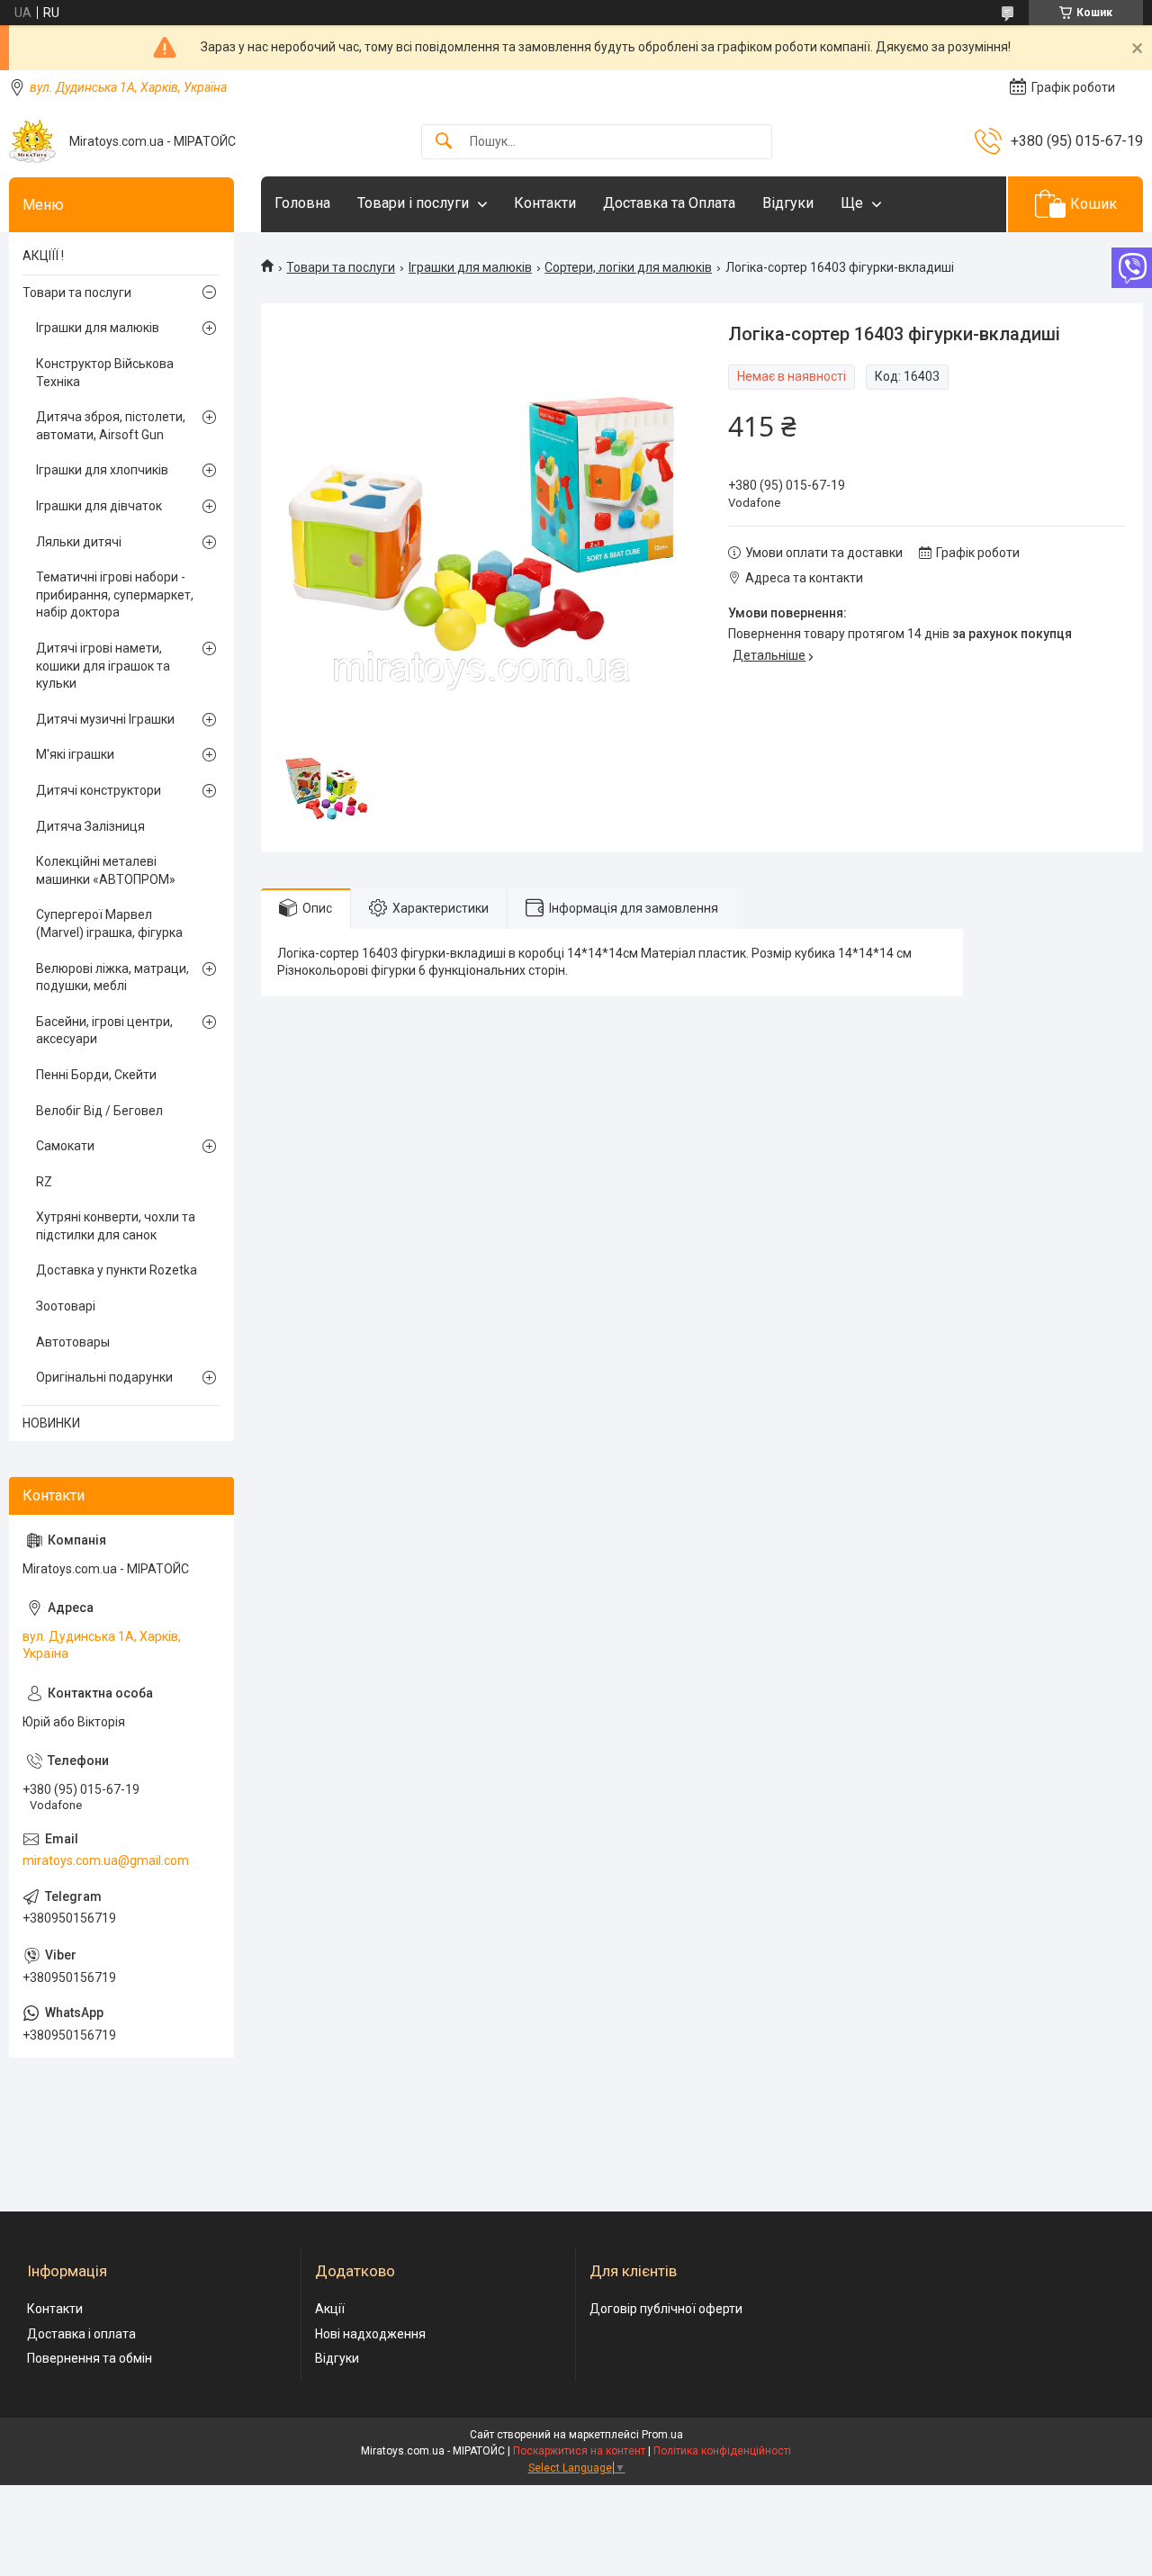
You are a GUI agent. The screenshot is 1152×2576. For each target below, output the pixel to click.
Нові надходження (370, 2334)
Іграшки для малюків (470, 267)
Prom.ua (662, 2435)
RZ (44, 1182)
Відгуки (788, 203)
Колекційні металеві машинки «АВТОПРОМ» (106, 870)
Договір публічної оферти (666, 2309)
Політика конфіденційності (722, 2451)
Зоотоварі (66, 1306)
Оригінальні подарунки (104, 1377)
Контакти (545, 203)
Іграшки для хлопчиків (102, 470)
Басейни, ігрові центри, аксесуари (104, 1031)
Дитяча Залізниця (90, 826)
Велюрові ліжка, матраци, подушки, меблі (112, 977)
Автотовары (73, 1342)
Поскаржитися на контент (579, 2451)
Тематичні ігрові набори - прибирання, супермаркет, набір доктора (115, 594)
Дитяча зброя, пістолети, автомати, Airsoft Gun (111, 426)
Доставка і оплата (81, 2334)
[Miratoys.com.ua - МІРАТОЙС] (32, 141)
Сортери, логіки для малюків (628, 267)
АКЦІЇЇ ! (43, 256)
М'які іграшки (75, 754)
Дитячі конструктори (99, 790)
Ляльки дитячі (79, 542)
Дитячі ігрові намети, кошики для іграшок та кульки (103, 666)
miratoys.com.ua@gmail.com (106, 1860)
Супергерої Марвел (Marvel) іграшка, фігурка (109, 923)
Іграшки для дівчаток (99, 506)
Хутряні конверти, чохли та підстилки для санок (116, 1226)
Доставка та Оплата (669, 203)
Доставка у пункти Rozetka (117, 1270)
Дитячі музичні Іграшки (105, 719)
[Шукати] (444, 142)
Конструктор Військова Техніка (105, 373)
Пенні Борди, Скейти (96, 1075)
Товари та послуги (341, 267)
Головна (302, 203)
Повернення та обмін (90, 2358)
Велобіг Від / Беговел (99, 1111)
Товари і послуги (413, 203)
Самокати (65, 1146)
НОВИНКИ (51, 1423)
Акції (330, 2309)
